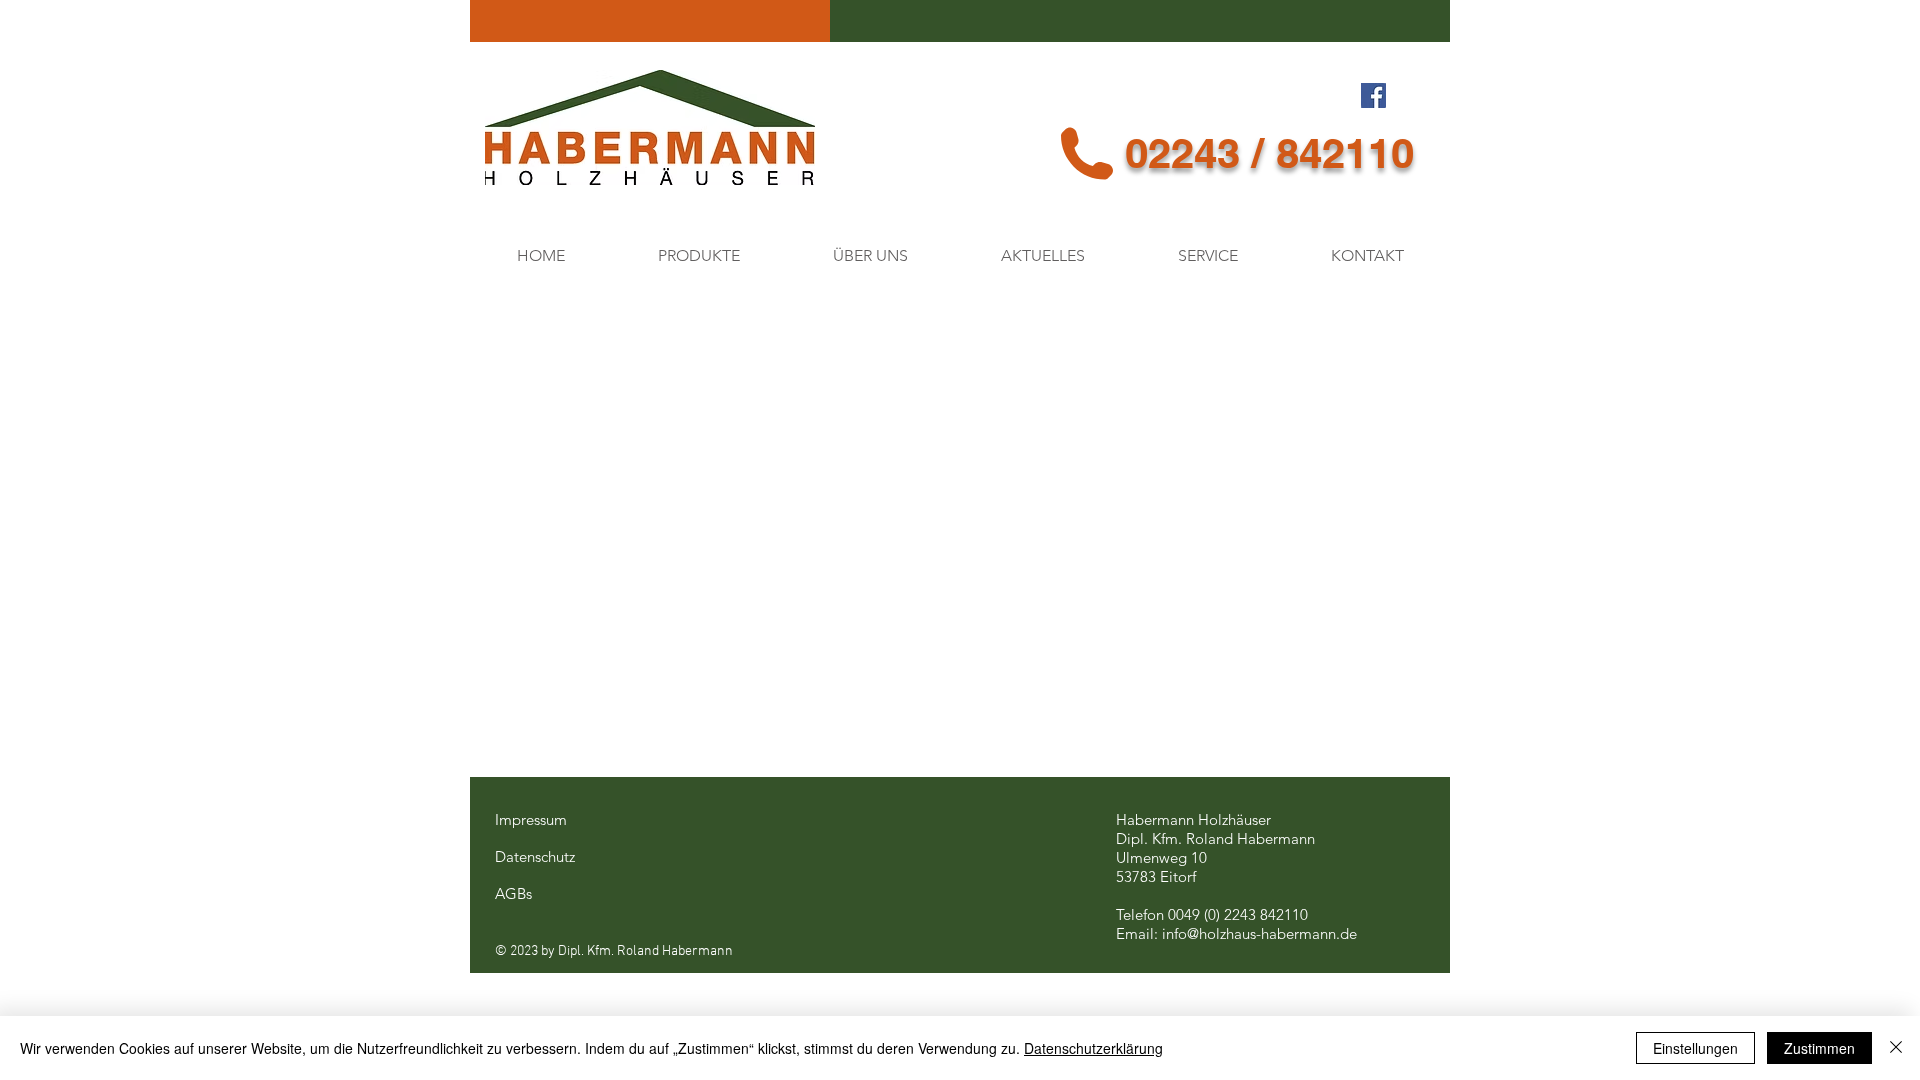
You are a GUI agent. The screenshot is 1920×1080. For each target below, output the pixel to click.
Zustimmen (1819, 1048)
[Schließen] (1896, 1048)
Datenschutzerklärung (1093, 1048)
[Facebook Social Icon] (1373, 95)
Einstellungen (1695, 1048)
